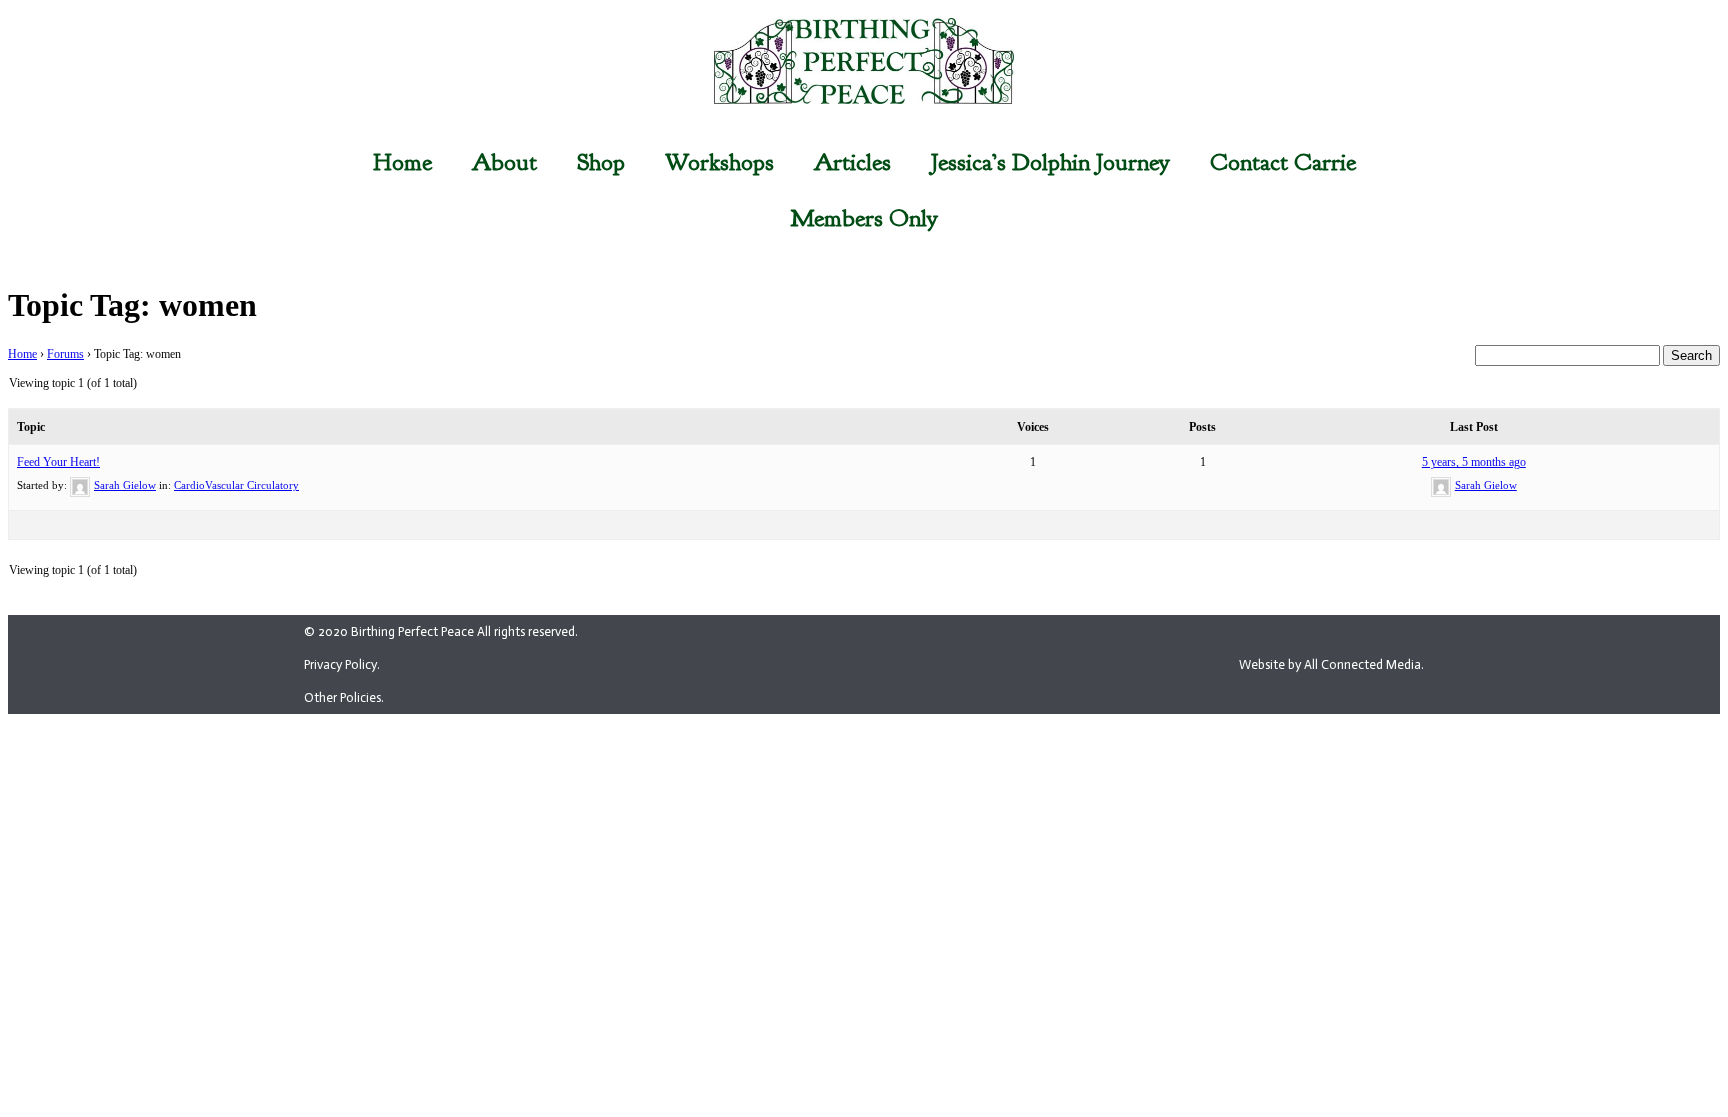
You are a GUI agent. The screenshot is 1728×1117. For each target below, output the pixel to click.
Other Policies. (344, 697)
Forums (65, 354)
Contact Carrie (1283, 162)
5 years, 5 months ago (1474, 462)
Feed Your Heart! (58, 462)
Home (402, 162)
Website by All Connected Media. (1331, 664)
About (504, 162)
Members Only (864, 218)
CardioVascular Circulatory (236, 485)
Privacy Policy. (342, 664)
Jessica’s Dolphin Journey (1050, 162)
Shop (601, 162)
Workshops (719, 162)
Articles (852, 162)
